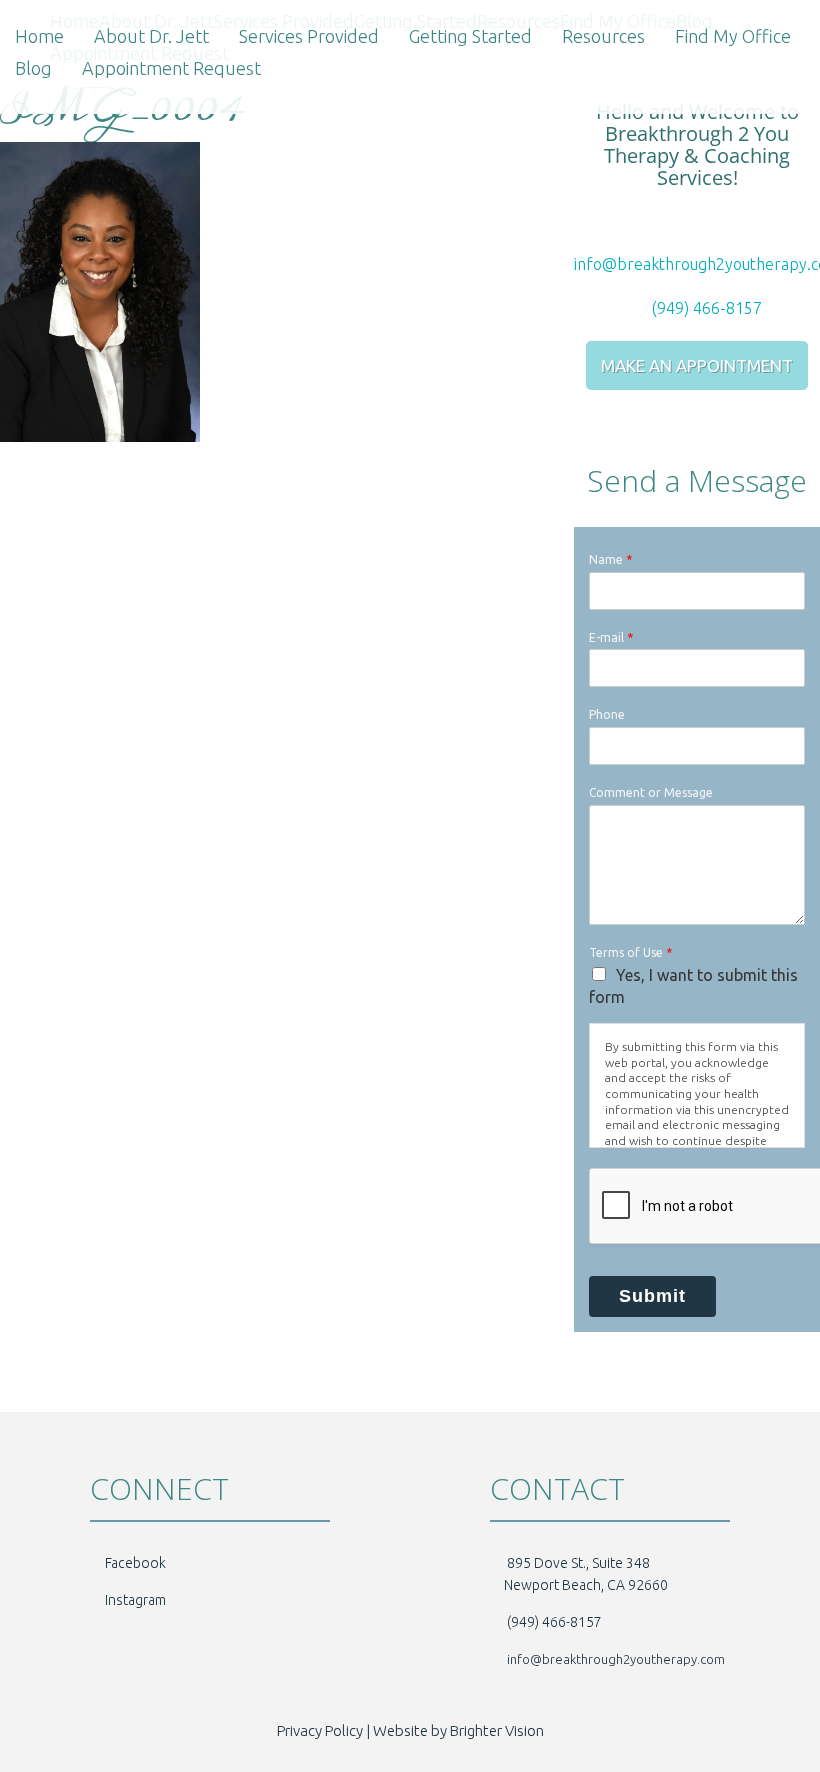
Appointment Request (171, 68)
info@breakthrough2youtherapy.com (616, 1659)
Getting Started (470, 36)
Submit (652, 1296)
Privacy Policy (320, 1730)
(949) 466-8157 (705, 308)
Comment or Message (651, 792)
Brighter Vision (497, 1730)
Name (610, 559)
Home (39, 36)
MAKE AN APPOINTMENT (697, 365)
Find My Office (733, 36)
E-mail (611, 637)
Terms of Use (630, 952)
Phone (607, 714)
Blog (33, 68)
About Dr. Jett (151, 36)
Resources (603, 36)
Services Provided (309, 36)
